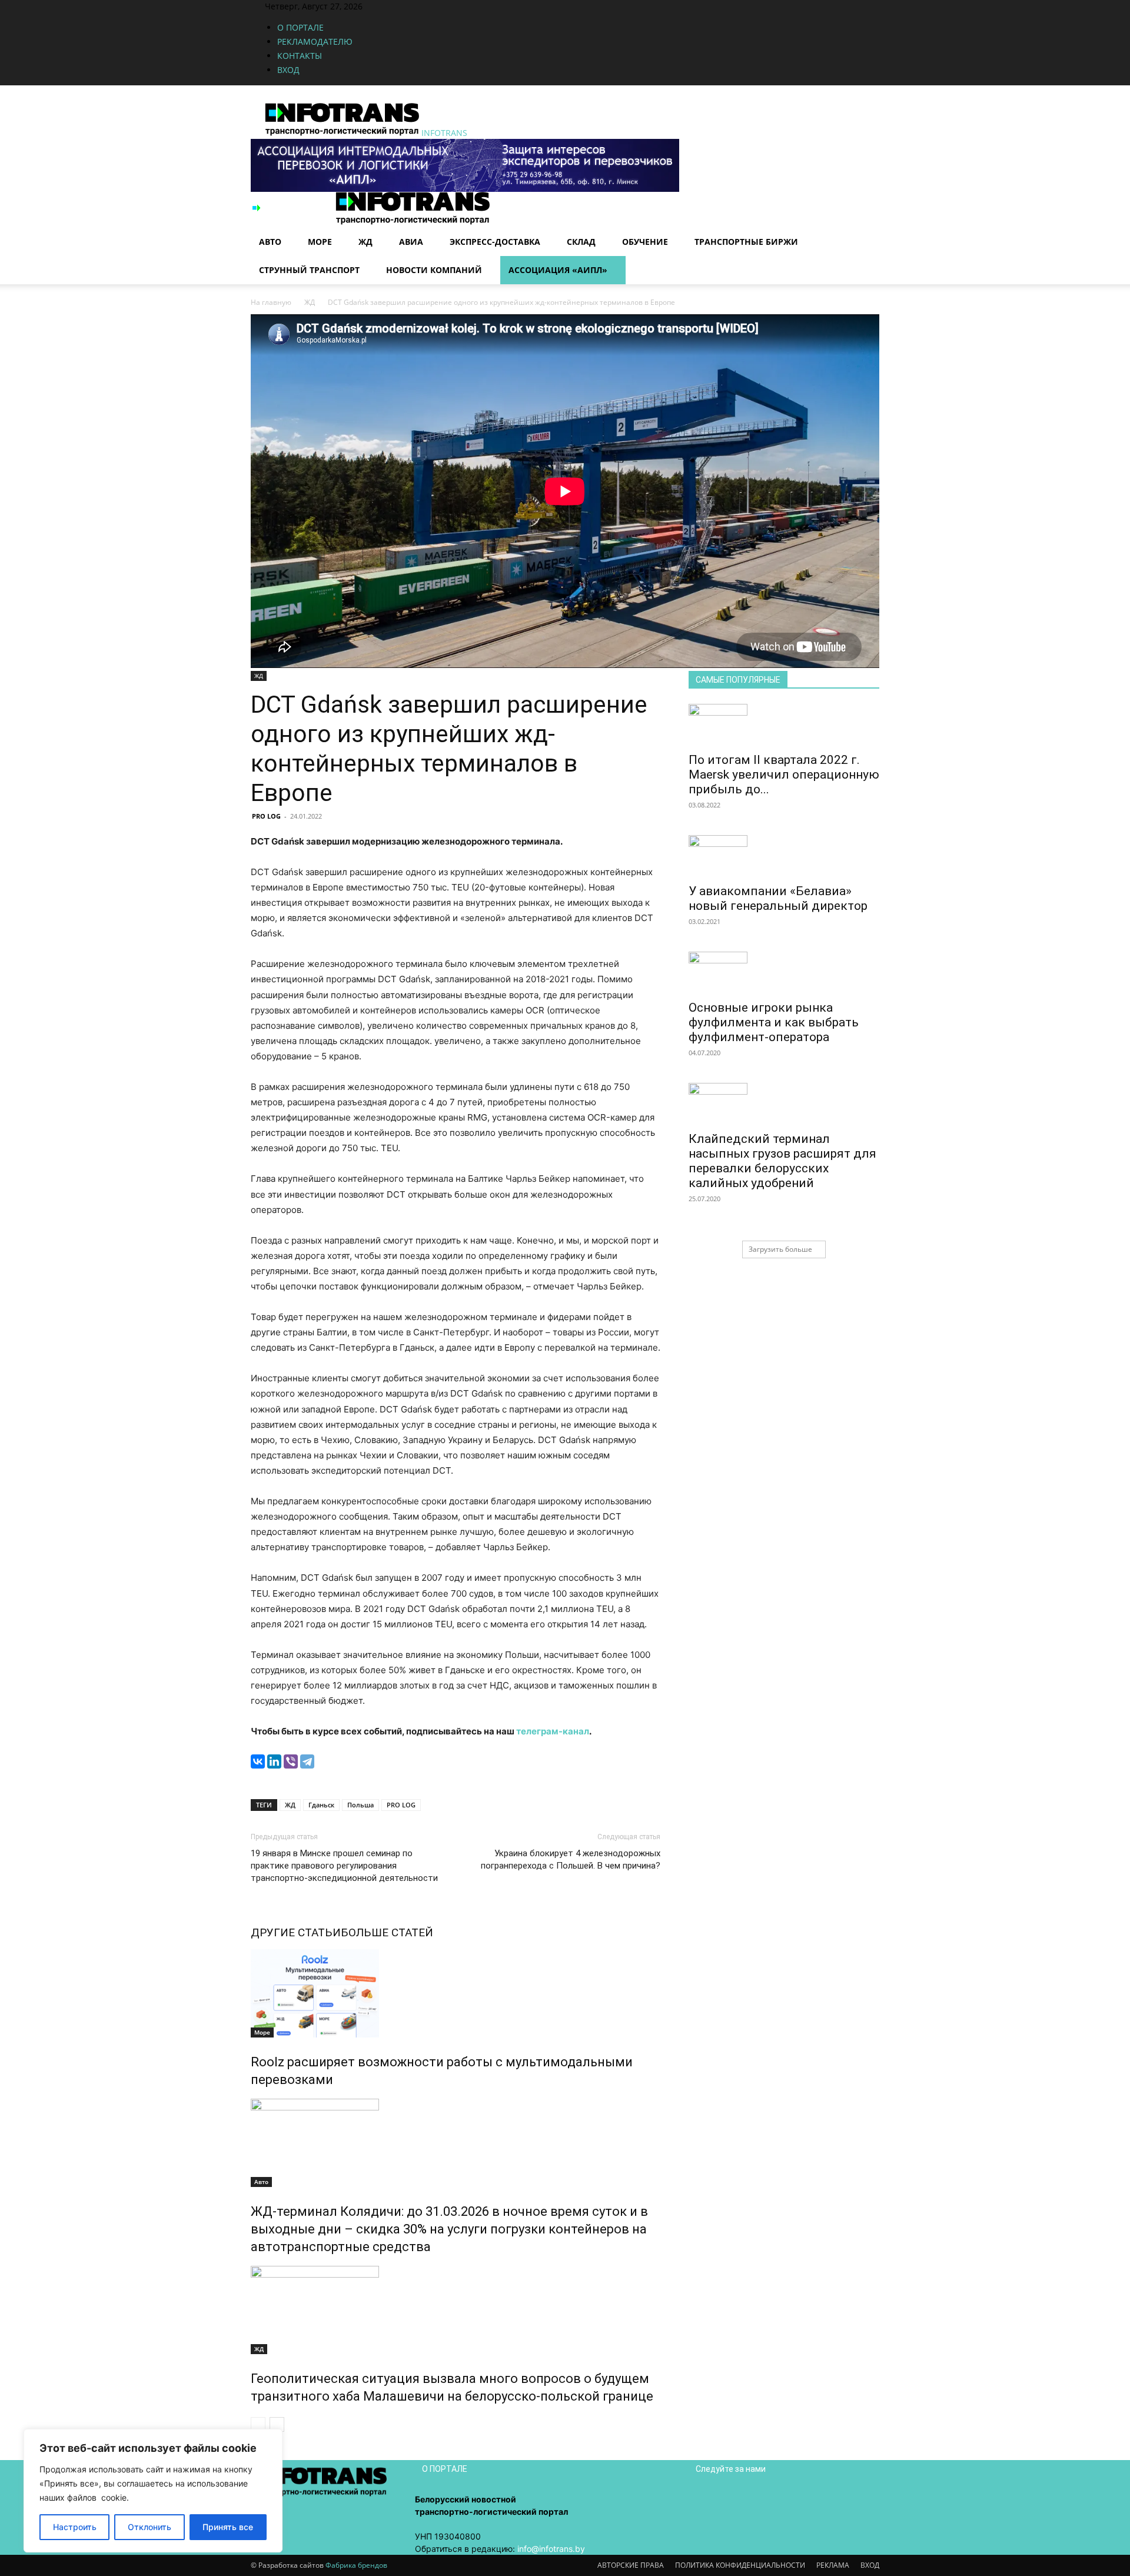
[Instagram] (404, 6)
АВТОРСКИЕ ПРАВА (631, 2565)
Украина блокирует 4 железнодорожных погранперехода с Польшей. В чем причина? (571, 1859)
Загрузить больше (780, 1249)
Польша (360, 1805)
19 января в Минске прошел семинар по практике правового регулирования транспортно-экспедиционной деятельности (344, 1866)
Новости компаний (434, 270)
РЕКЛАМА (833, 2565)
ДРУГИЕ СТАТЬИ (296, 1932)
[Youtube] (429, 6)
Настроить (75, 2527)
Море (320, 242)
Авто (270, 242)
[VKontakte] (422, 6)
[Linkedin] (413, 6)
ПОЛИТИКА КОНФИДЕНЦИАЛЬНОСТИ (740, 2565)
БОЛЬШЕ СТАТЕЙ (387, 1932)
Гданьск (321, 1805)
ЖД (365, 242)
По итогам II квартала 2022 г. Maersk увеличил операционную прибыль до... (784, 775)
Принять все (228, 2527)
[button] (865, 207)
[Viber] (291, 1761)
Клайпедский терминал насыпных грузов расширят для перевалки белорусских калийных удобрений (782, 1161)
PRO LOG (266, 816)
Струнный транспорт (309, 270)
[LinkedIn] (274, 1761)
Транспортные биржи (746, 242)
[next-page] (277, 2424)
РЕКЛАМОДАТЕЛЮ (315, 41)
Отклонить (149, 2527)
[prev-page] (258, 2424)
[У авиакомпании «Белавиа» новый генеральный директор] (784, 856)
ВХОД (288, 70)
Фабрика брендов (356, 2565)
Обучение (645, 242)
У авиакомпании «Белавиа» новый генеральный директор (778, 898)
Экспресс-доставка (495, 242)
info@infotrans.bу (551, 2549)
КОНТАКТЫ (300, 56)
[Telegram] (307, 1761)
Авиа (411, 242)
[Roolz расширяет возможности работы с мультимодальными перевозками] (456, 1993)
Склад (581, 242)
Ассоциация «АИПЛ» (558, 270)
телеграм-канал (553, 1731)
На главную (271, 302)
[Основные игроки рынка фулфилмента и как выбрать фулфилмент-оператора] (784, 972)
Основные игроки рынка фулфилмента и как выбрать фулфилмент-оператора (774, 1022)
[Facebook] (395, 6)
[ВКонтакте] (258, 1761)
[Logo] (293, 222)
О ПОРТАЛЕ (300, 27)
